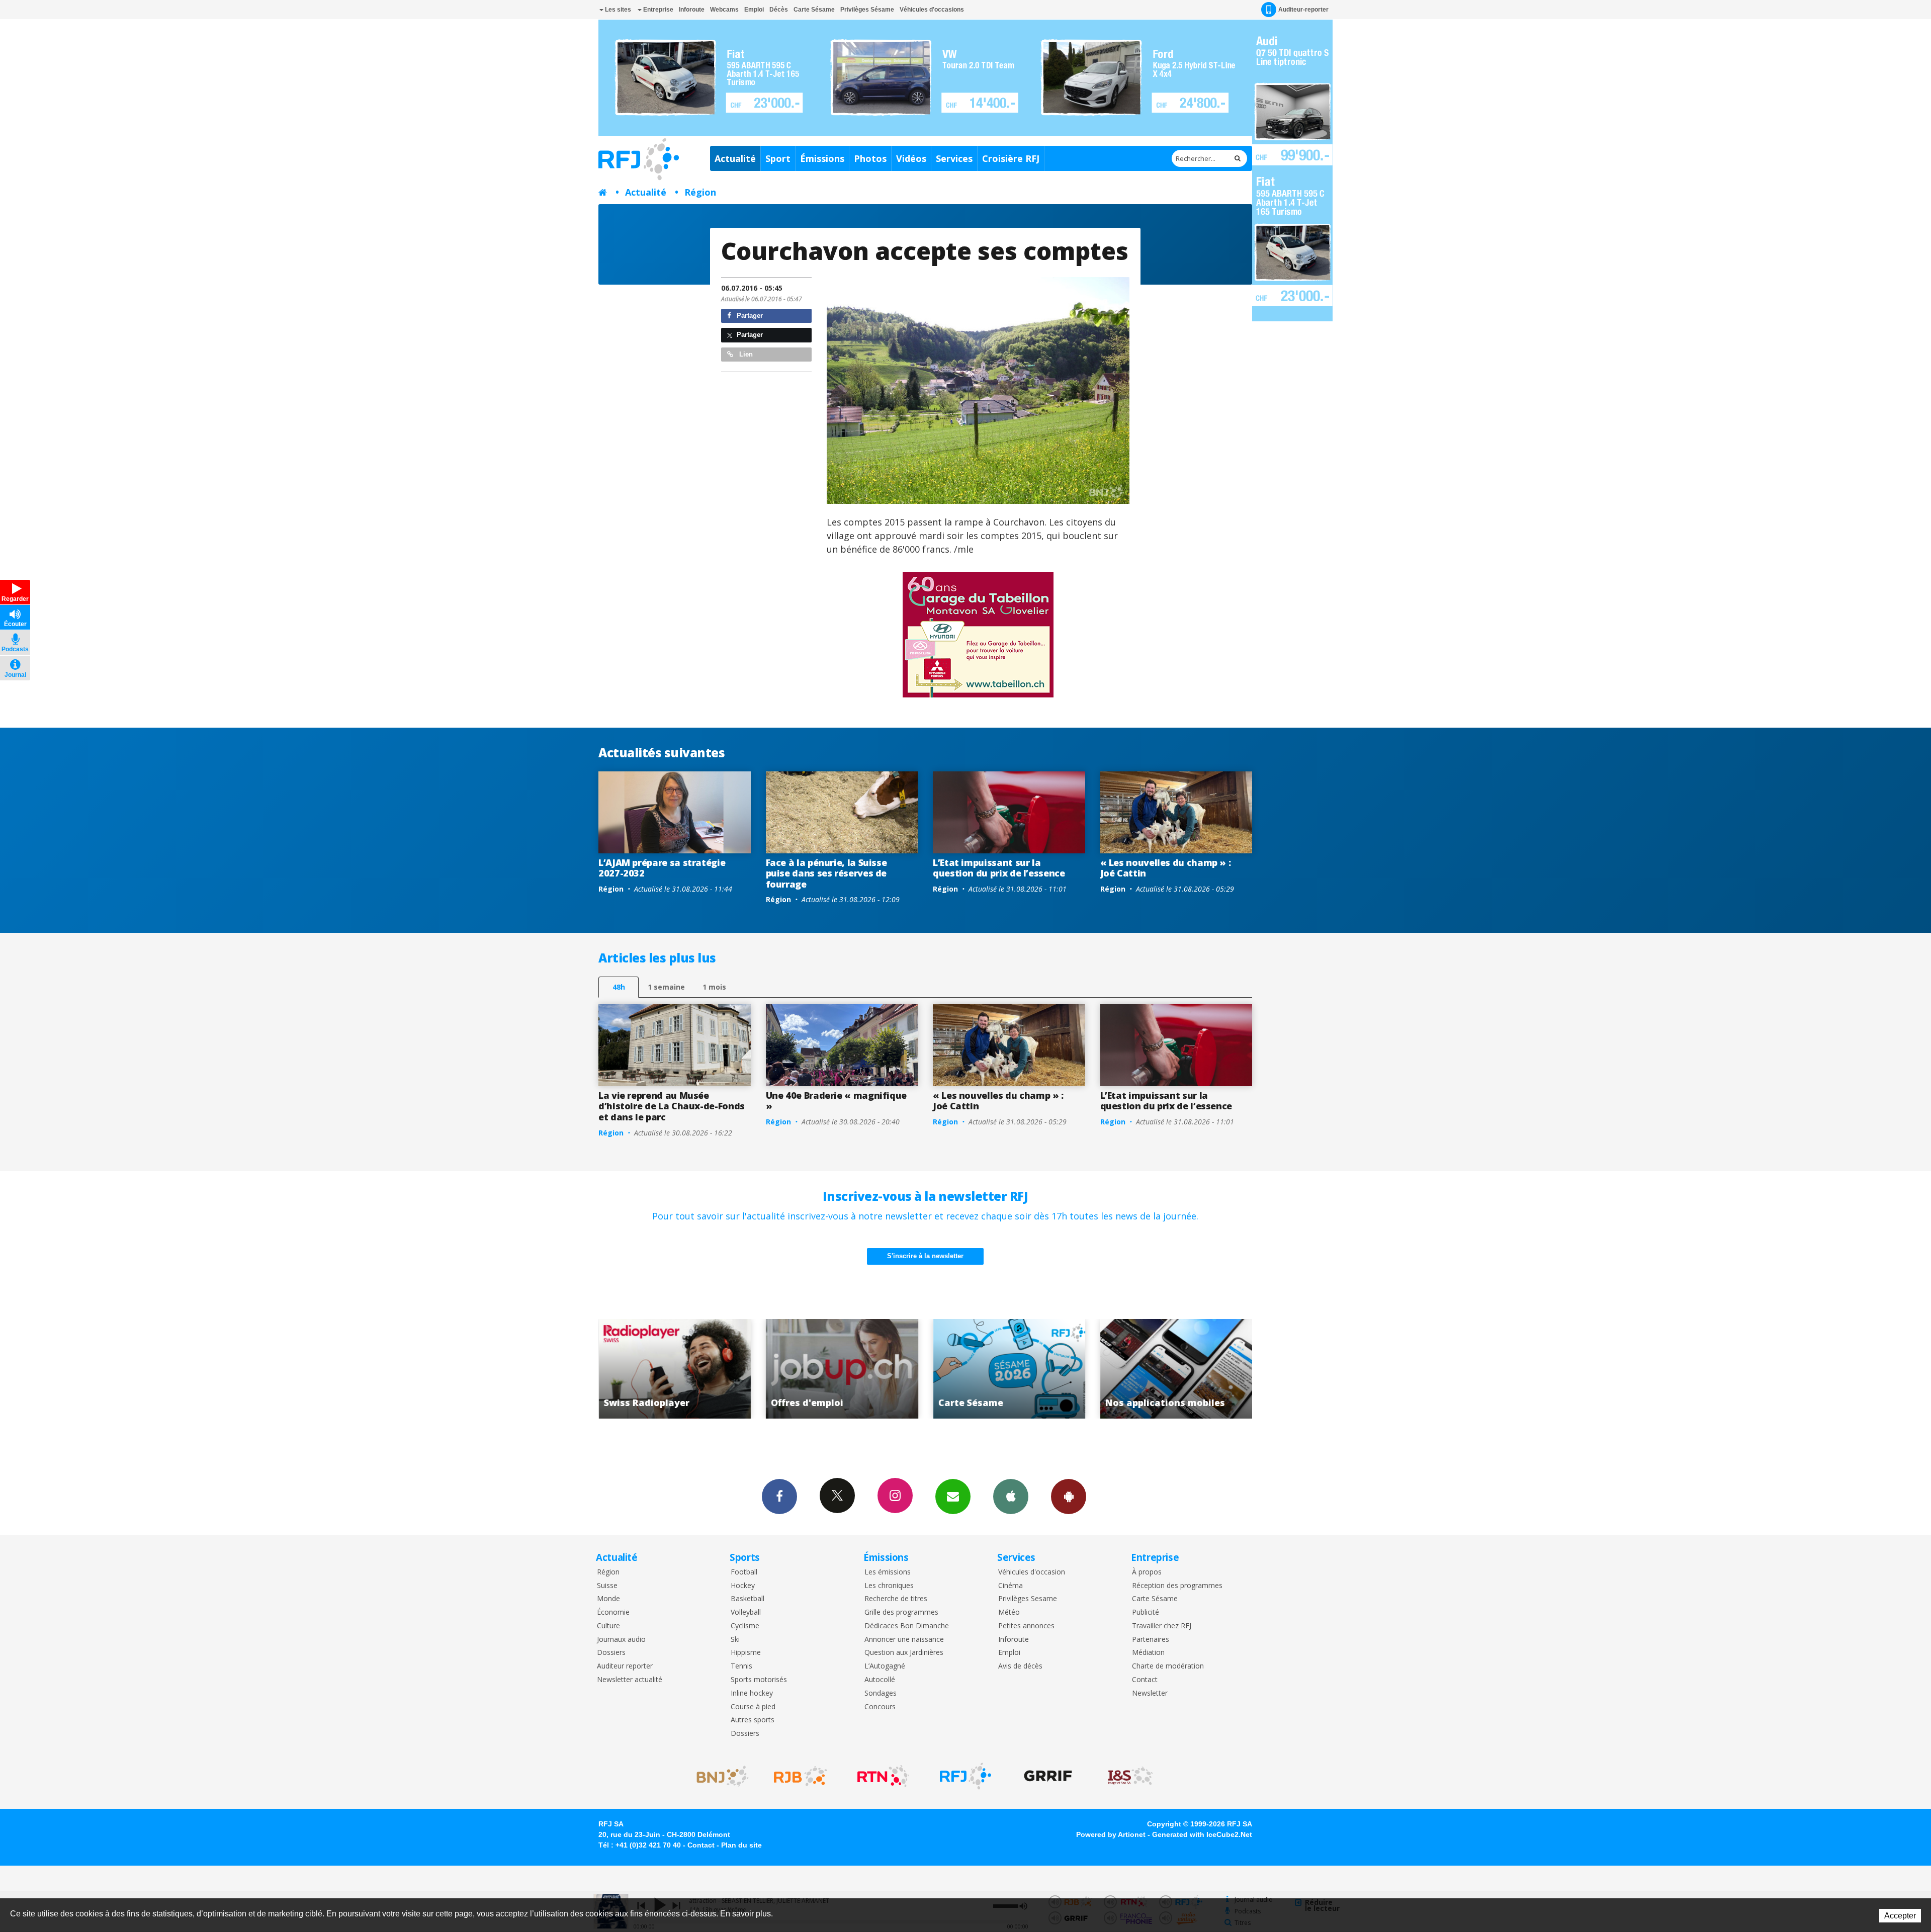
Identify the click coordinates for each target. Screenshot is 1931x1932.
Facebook (779, 1497)
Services (954, 158)
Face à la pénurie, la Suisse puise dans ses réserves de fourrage (826, 873)
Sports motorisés (759, 1680)
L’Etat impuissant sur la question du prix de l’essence (999, 868)
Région (700, 192)
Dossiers (611, 1653)
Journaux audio (621, 1640)
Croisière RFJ (1011, 158)
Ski (735, 1640)
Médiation (1148, 1653)
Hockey (743, 1586)
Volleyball (746, 1612)
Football (744, 1572)
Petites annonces (1026, 1626)
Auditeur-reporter (1303, 10)
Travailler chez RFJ (1162, 1626)
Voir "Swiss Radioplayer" (1010, 1369)
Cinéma (1011, 1586)
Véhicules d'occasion (1032, 1572)
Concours (880, 1707)
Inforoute (692, 10)
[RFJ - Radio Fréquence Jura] (965, 1776)
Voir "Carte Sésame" (675, 1369)
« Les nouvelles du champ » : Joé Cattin (1166, 868)
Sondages (881, 1693)
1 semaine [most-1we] (666, 987)
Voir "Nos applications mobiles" (842, 1369)
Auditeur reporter (625, 1666)
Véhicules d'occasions (932, 10)
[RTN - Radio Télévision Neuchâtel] (883, 1776)
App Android (1069, 1497)
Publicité (1146, 1612)
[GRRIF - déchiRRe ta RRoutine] (1048, 1776)
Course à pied (753, 1707)
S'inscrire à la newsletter (925, 1256)
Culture (608, 1626)
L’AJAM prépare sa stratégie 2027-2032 (662, 868)
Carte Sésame (814, 10)
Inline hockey (752, 1693)
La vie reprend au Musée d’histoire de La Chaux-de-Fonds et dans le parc (672, 1106)
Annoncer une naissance (904, 1640)
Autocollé (880, 1680)
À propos (1147, 1572)
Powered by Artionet (1111, 1834)
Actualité (735, 158)
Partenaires (1151, 1640)
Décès (779, 10)
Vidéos (911, 158)
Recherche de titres (896, 1599)
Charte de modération (1168, 1666)
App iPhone (1011, 1497)
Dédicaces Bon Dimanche (907, 1626)
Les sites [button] (617, 10)
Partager (749, 316)
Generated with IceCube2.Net (1202, 1834)
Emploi (754, 10)
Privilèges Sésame (867, 10)
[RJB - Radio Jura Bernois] (801, 1776)
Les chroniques (889, 1586)
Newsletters (953, 1497)
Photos (870, 158)
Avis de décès (1020, 1666)
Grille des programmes (901, 1612)
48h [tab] (619, 987)
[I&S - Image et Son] (1130, 1776)
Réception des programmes (1177, 1586)
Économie (613, 1612)
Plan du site (741, 1845)
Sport (778, 158)
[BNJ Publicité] (718, 1776)
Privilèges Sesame (1028, 1599)
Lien (745, 354)
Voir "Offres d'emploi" (1176, 1369)
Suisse (607, 1586)
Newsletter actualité (630, 1680)
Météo (1009, 1612)
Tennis (741, 1666)
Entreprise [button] (657, 10)
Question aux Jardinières (904, 1653)
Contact (1145, 1680)
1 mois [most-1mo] (714, 987)
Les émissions (888, 1572)
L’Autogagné (885, 1666)
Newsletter (1150, 1693)
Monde (608, 1599)
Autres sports (753, 1720)
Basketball (748, 1599)
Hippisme (746, 1653)
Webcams (724, 10)
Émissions (822, 158)
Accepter (1900, 1916)
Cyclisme (745, 1626)
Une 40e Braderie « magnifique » (837, 1101)
